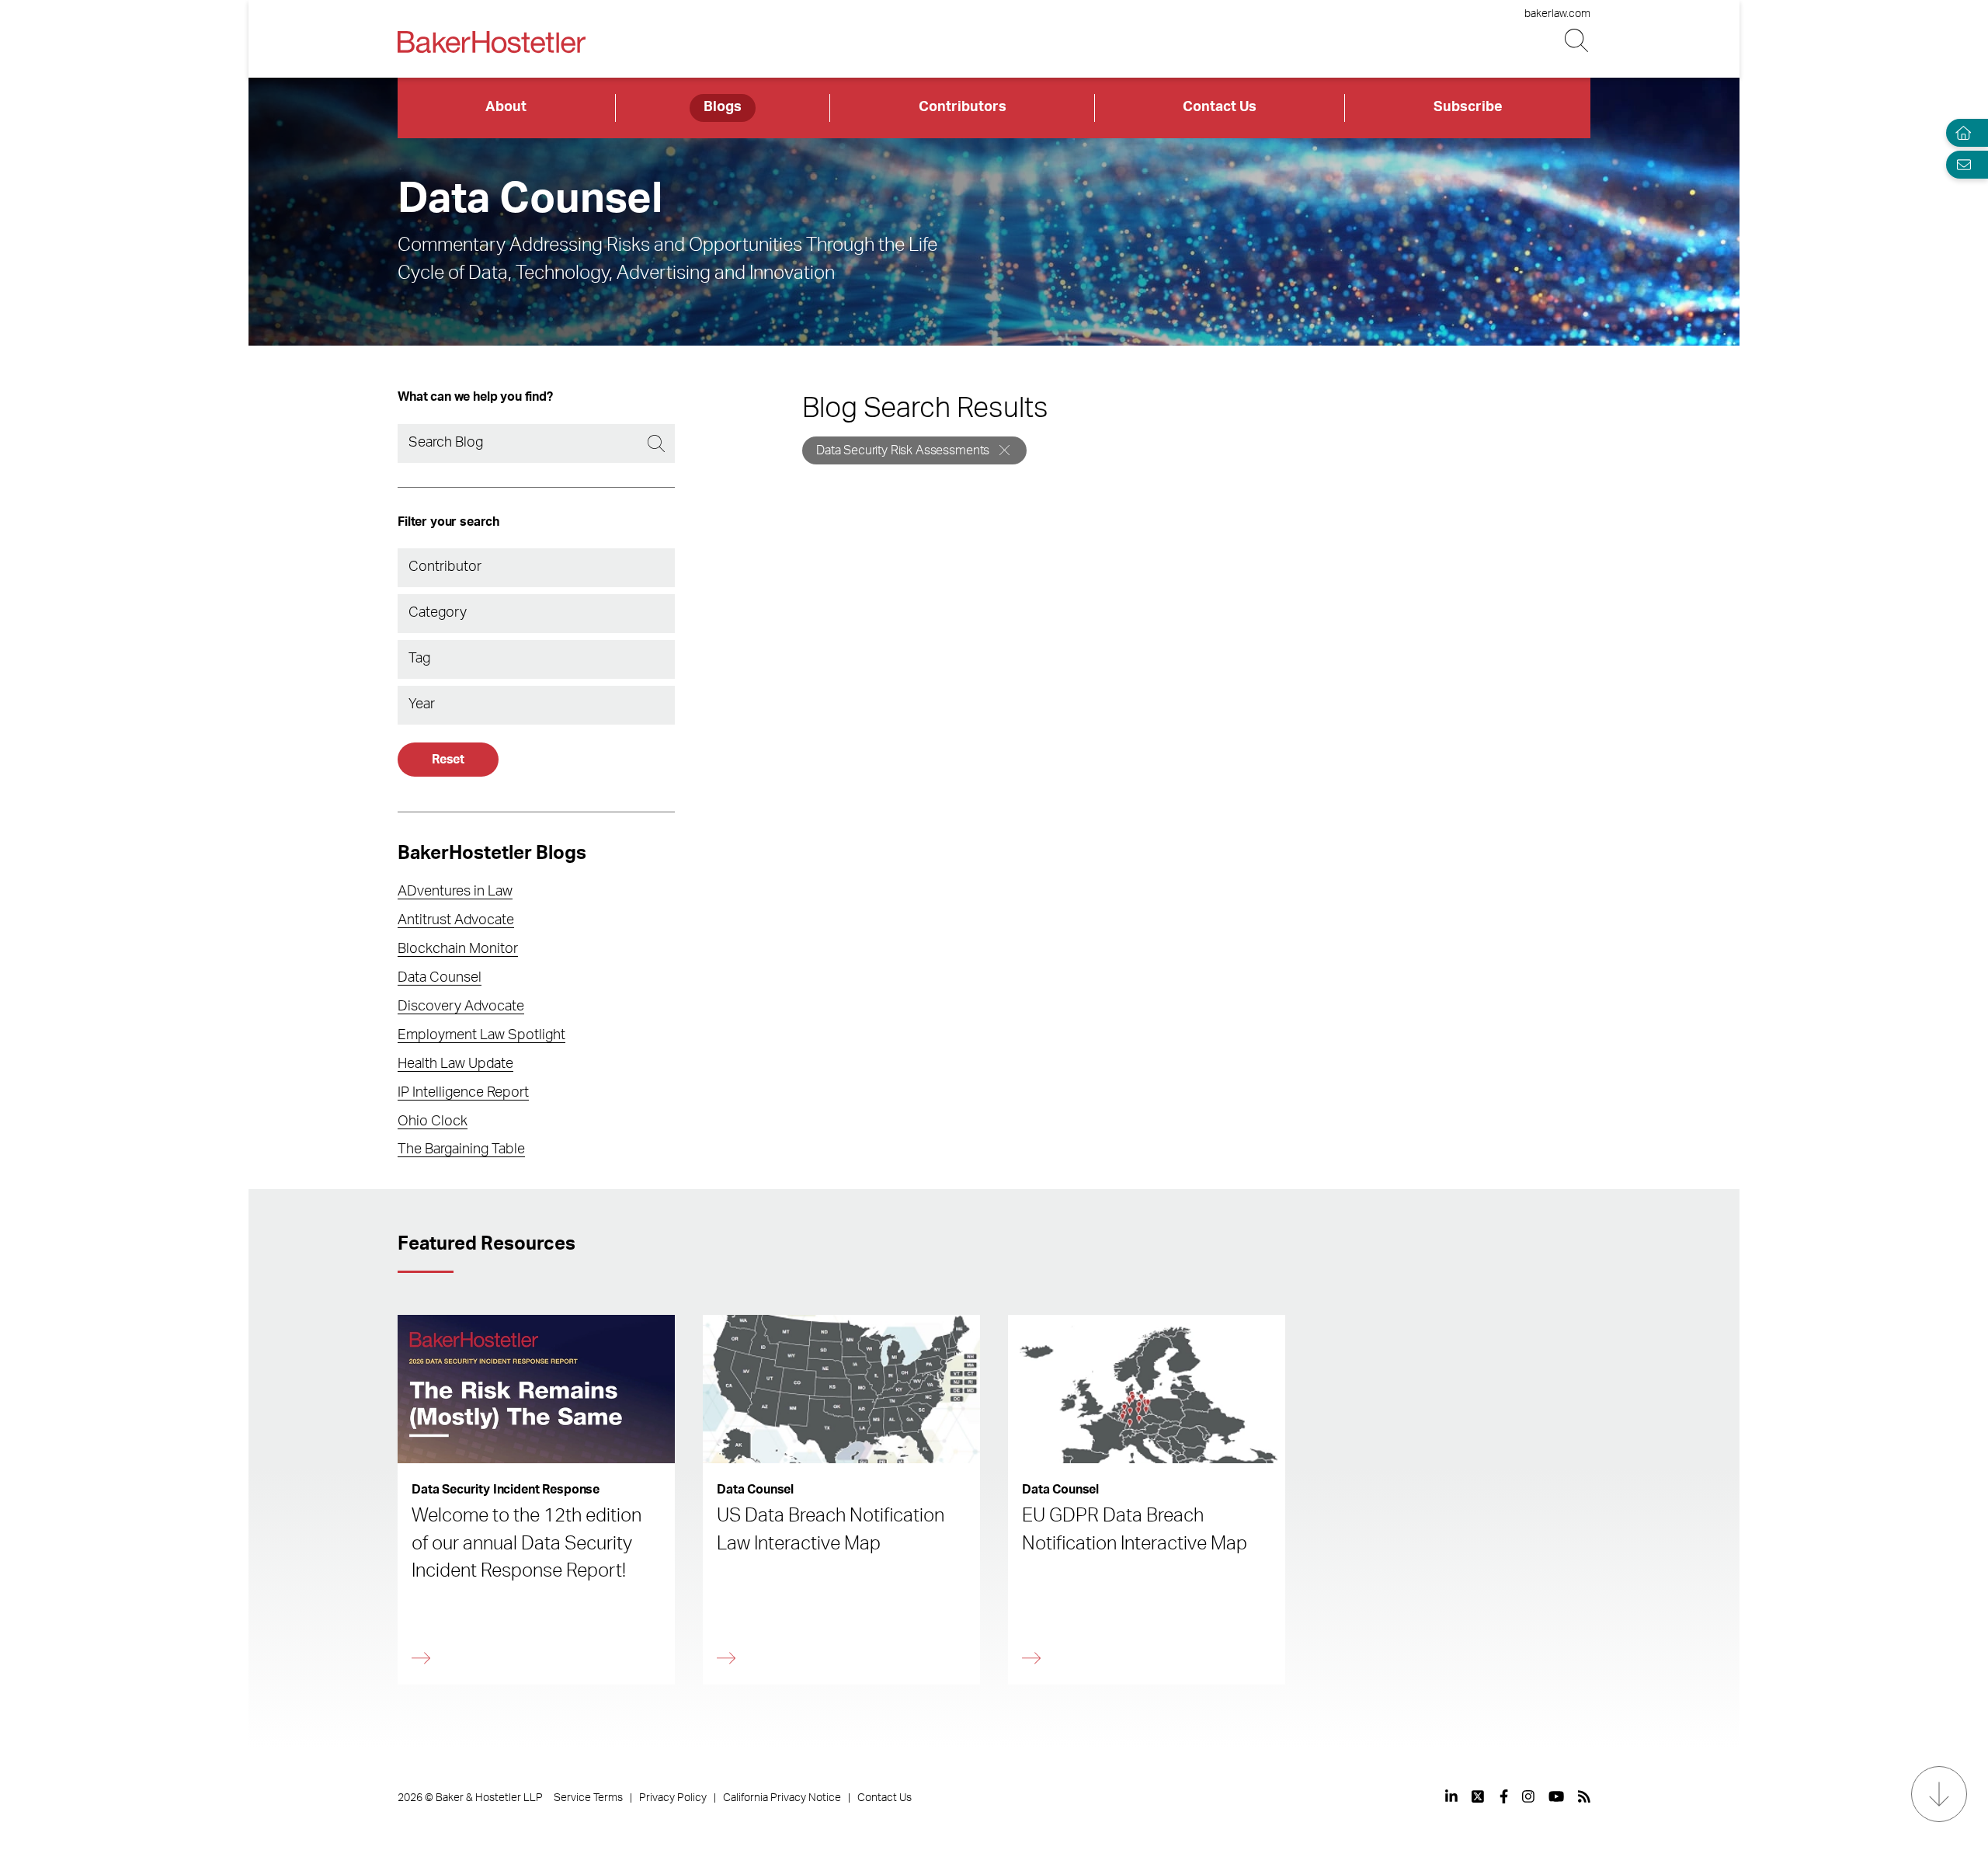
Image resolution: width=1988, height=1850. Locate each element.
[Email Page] (1960, 164)
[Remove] (1004, 450)
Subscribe (1468, 107)
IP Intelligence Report (463, 1093)
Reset (448, 760)
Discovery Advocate (461, 1007)
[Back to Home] (492, 42)
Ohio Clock (433, 1121)
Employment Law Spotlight (481, 1035)
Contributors (963, 107)
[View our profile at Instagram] (1528, 1796)
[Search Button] (1578, 41)
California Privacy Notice (782, 1798)
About (506, 107)
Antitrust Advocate (456, 920)
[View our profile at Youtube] (1556, 1796)
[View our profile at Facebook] (1504, 1796)
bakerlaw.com (1557, 14)
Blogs (723, 107)
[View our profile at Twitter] (1479, 1796)
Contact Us (1220, 107)
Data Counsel (440, 978)
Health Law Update (455, 1064)
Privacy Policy (673, 1798)
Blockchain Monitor (458, 949)
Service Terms (588, 1798)
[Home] (1960, 133)
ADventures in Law (455, 892)
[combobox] (536, 568)
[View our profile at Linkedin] (1451, 1796)
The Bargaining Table (461, 1149)
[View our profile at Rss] (1584, 1796)
